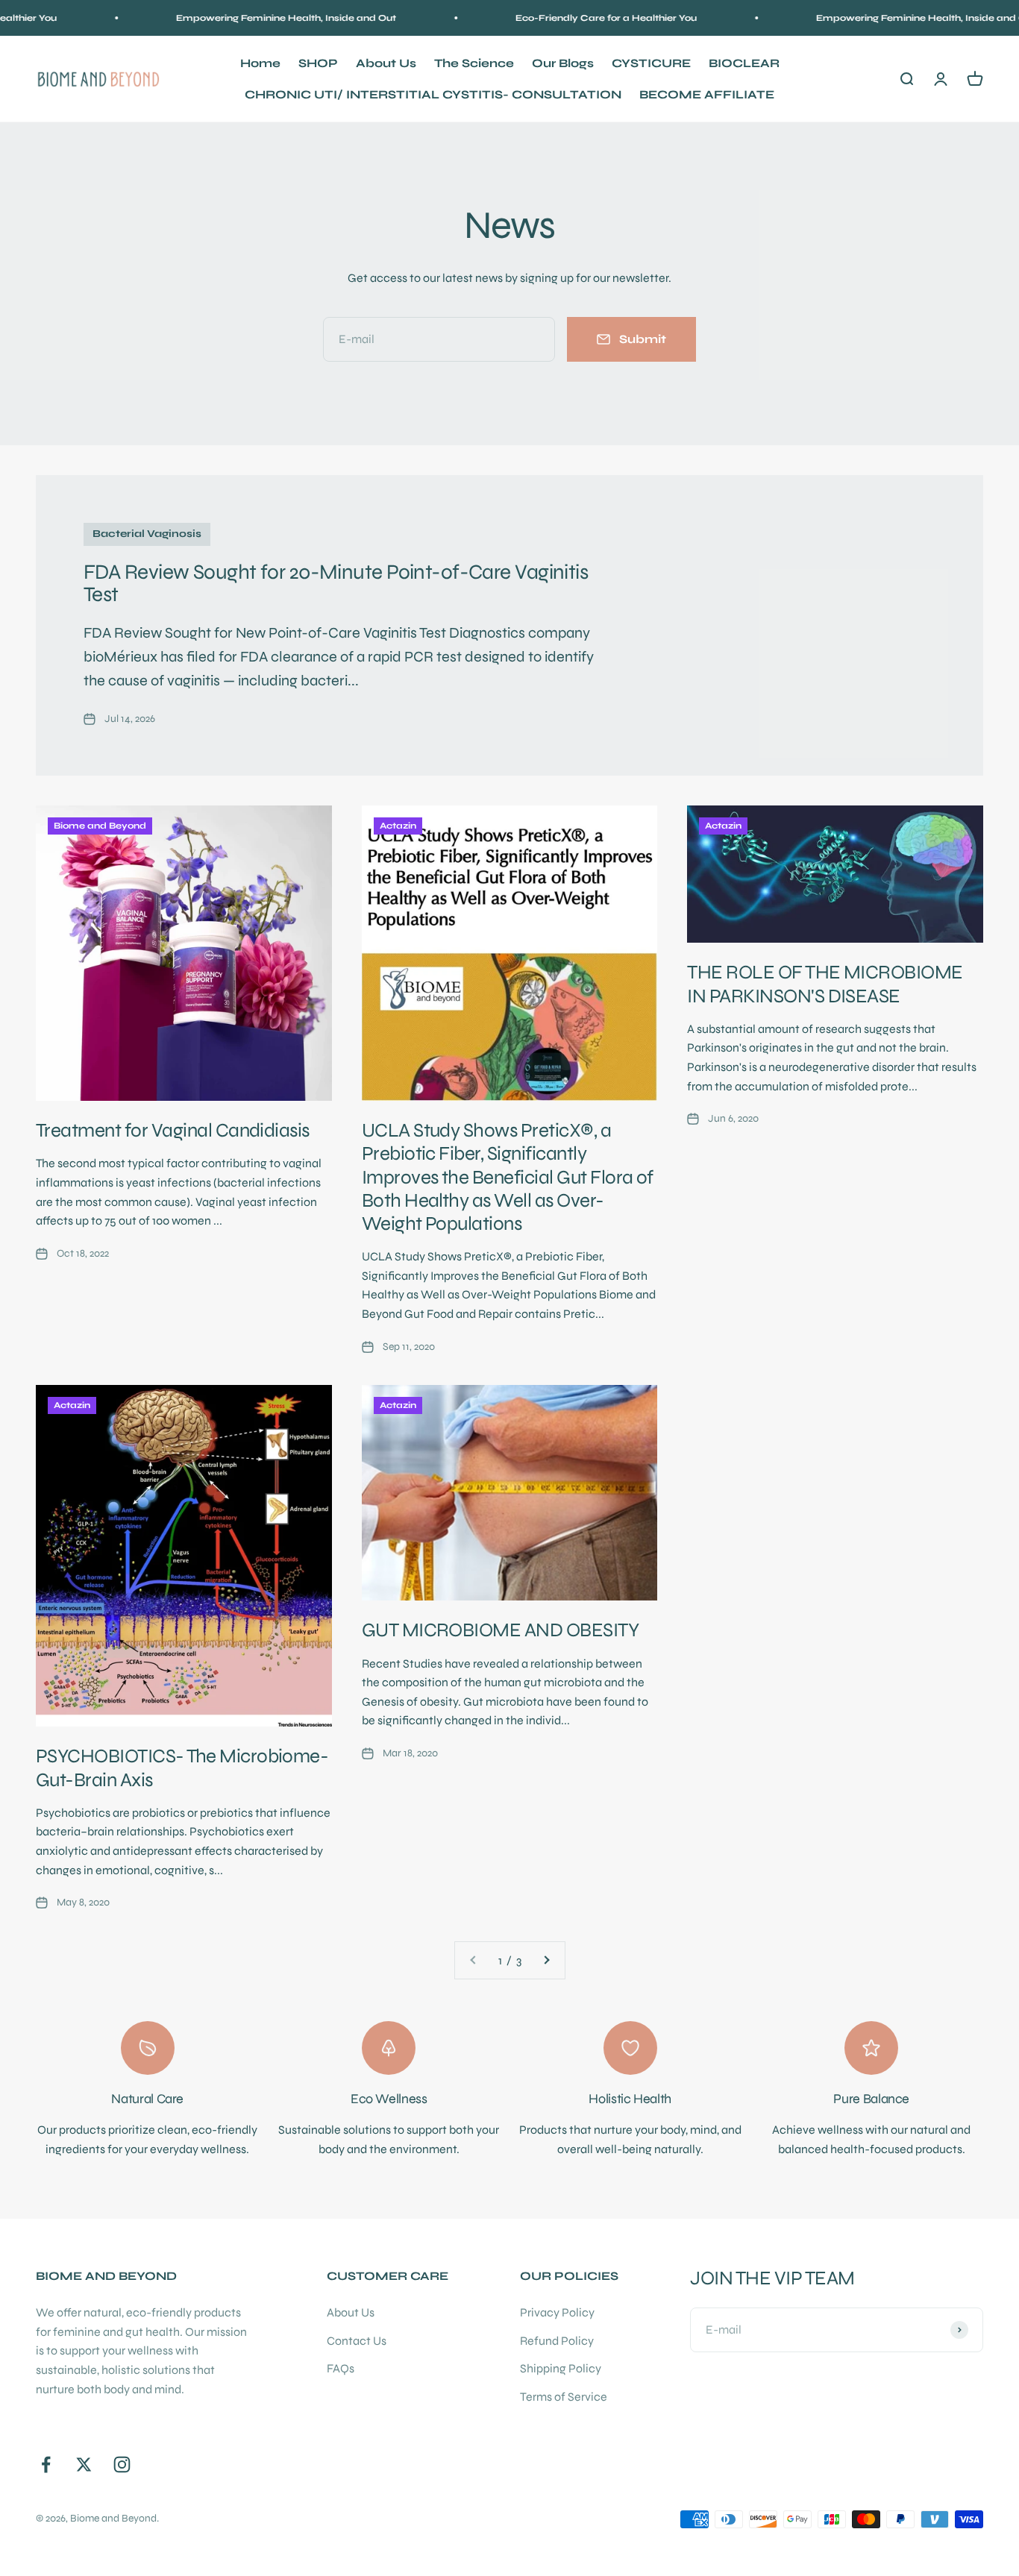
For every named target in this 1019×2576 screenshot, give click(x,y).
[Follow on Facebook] (46, 2465)
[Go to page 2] (546, 1961)
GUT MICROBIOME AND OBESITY (500, 1630)
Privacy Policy (557, 2312)
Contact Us (357, 2341)
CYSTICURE (651, 63)
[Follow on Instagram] (122, 2465)
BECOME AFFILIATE (707, 94)
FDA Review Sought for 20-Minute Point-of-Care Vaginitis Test (336, 584)
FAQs (341, 2368)
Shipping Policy (561, 2368)
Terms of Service (564, 2397)
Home (260, 63)
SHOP (318, 63)
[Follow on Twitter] (84, 2465)
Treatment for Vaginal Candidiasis (173, 1130)
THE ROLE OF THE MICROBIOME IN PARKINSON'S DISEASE (825, 984)
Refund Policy (557, 2341)
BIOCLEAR (744, 63)
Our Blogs (563, 63)
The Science (474, 63)
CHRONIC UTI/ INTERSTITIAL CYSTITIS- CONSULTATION (433, 94)
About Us (386, 63)
